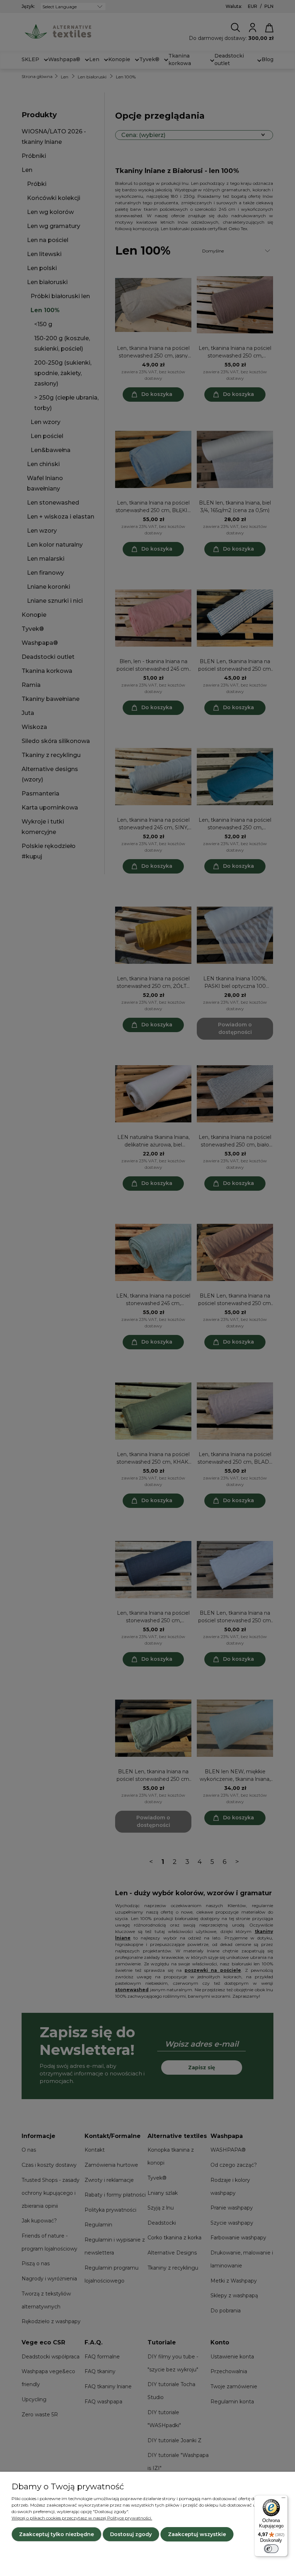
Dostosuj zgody (131, 2534)
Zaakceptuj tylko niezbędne (56, 2534)
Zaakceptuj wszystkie (197, 2534)
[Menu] (283, 2499)
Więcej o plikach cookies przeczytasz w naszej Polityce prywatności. (82, 2518)
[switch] (271, 2549)
